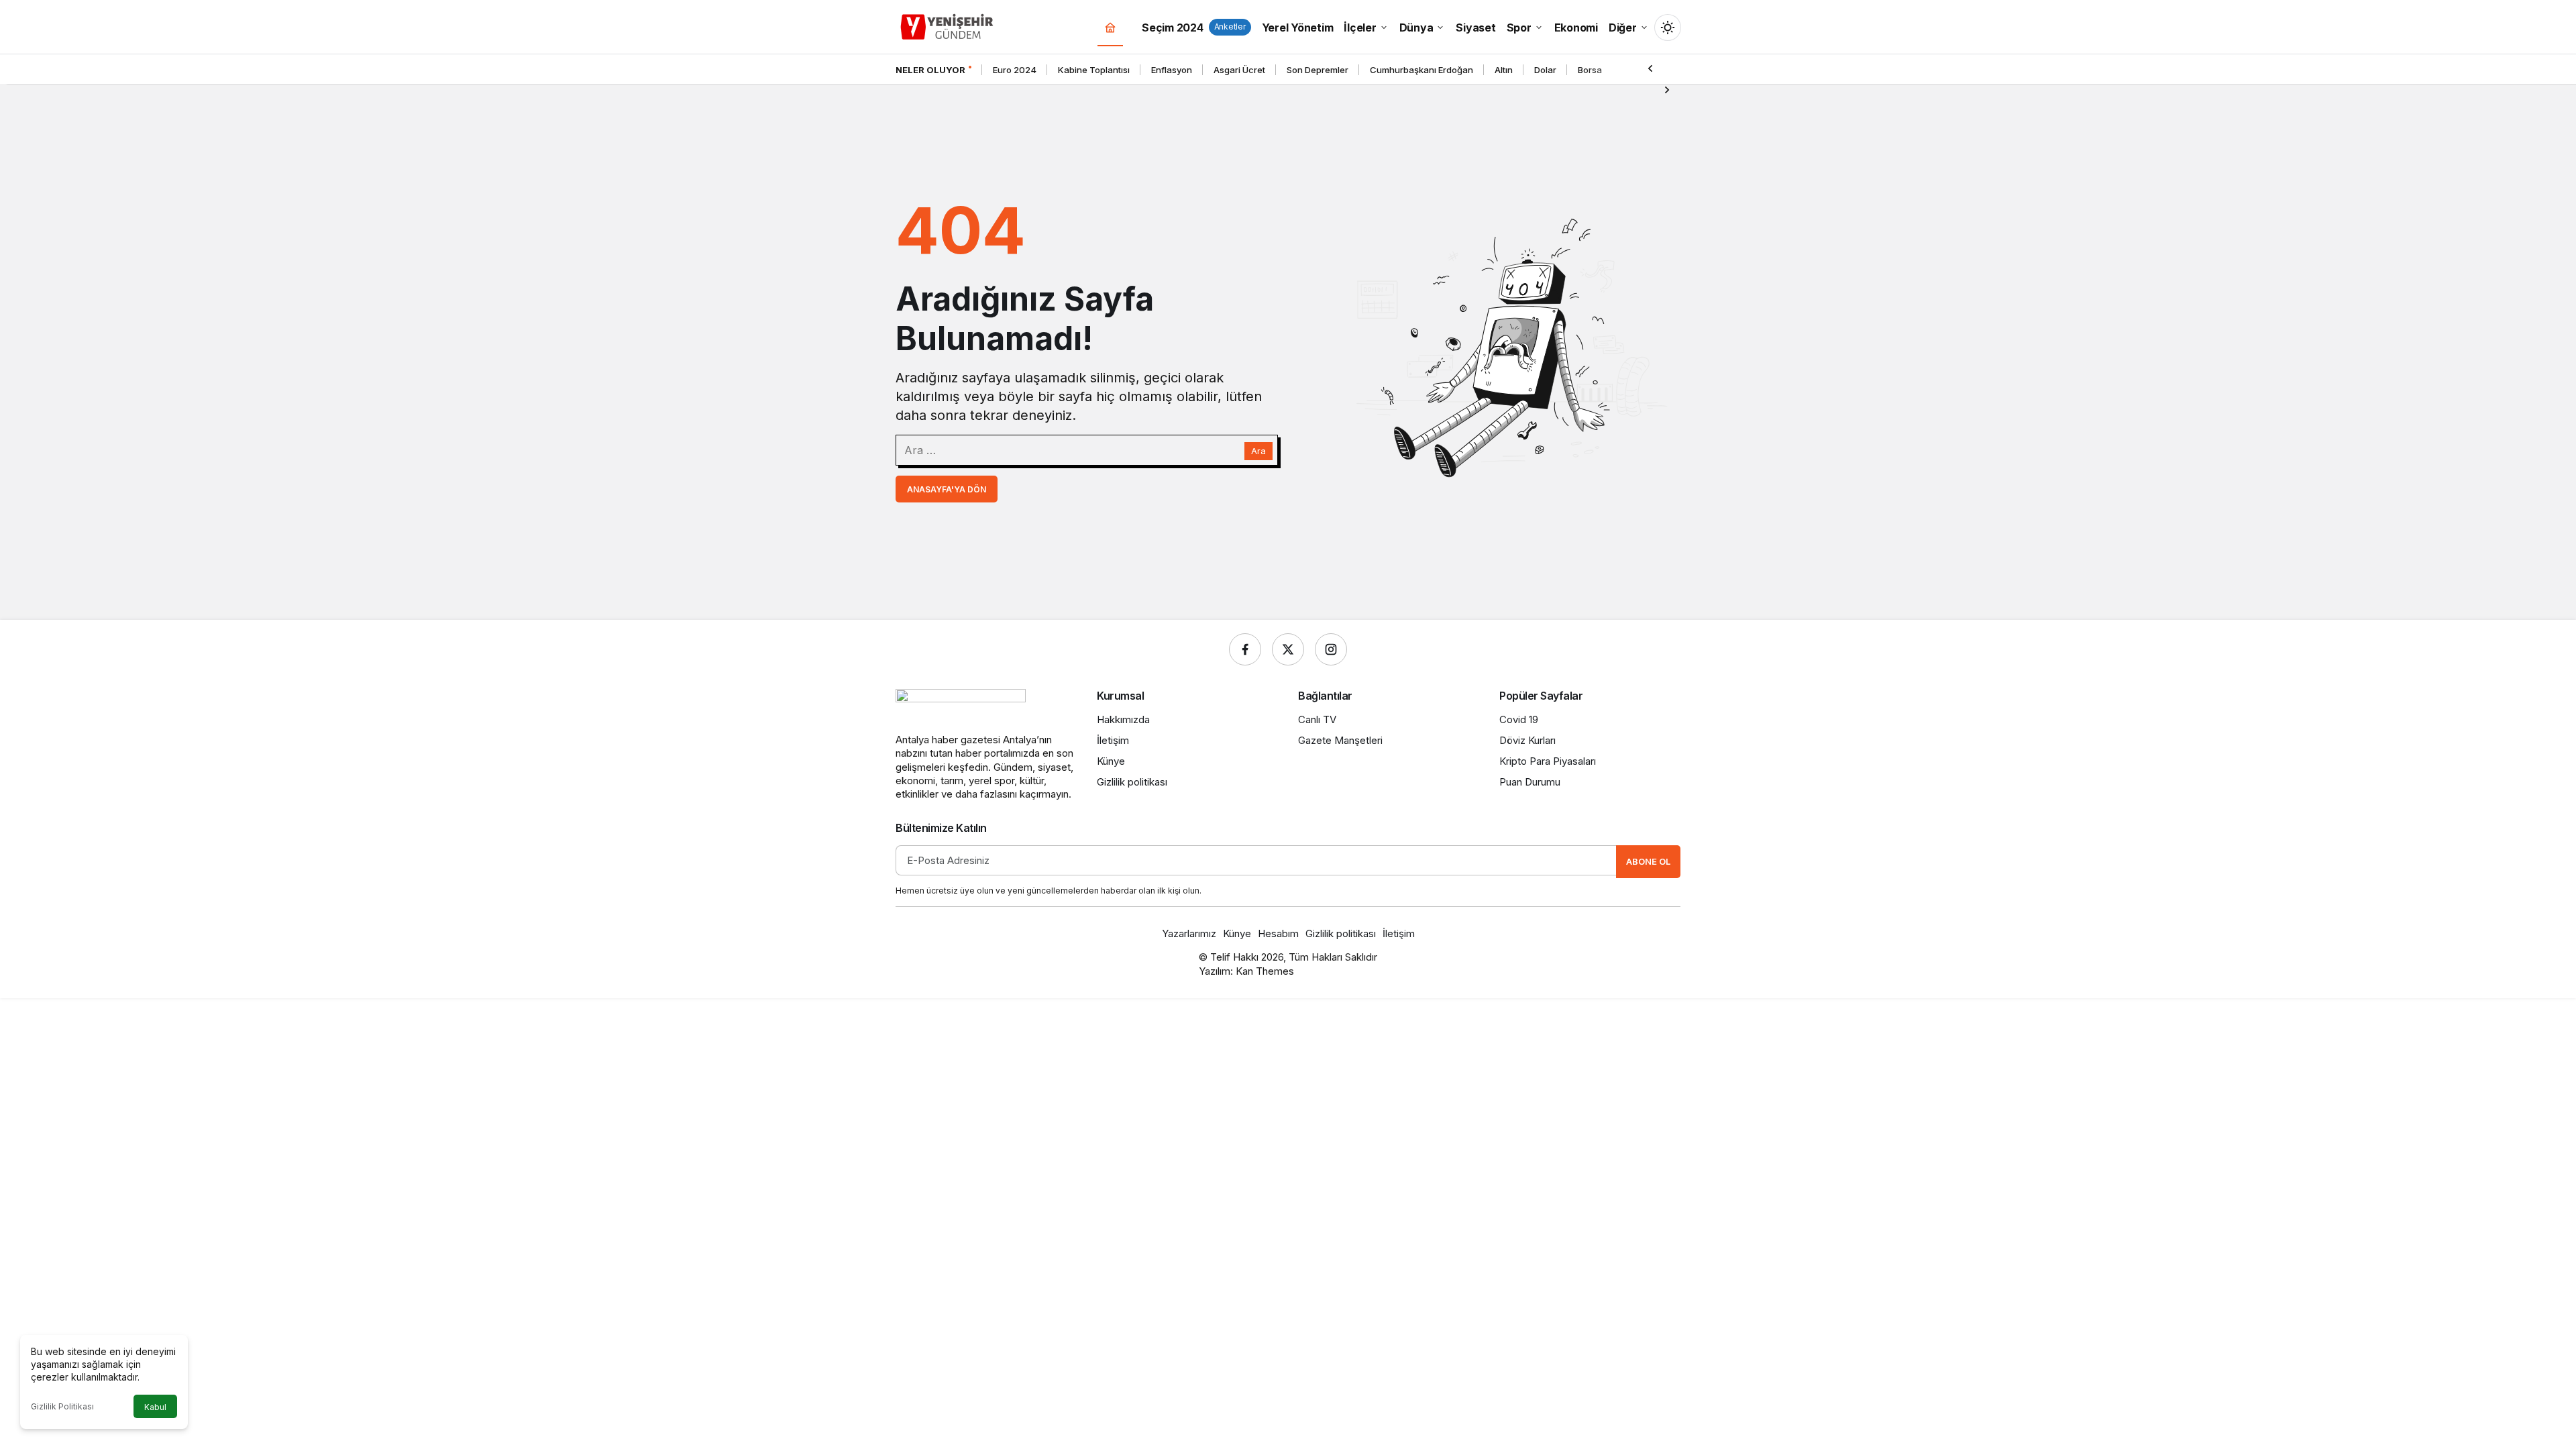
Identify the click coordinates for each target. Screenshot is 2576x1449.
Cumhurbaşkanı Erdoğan (1421, 70)
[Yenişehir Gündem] (948, 25)
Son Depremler (1318, 70)
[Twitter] (1288, 649)
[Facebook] (1245, 649)
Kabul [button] (155, 1407)
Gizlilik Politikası (62, 1406)
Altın (1504, 70)
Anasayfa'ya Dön (947, 489)
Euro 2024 (1015, 70)
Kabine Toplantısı (1094, 70)
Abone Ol (1648, 861)
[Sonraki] (1667, 89)
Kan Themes (1265, 971)
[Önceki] (1650, 68)
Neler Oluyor (930, 70)
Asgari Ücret (1239, 70)
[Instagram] (1331, 649)
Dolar (1545, 70)
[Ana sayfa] (1110, 27)
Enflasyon (1172, 70)
